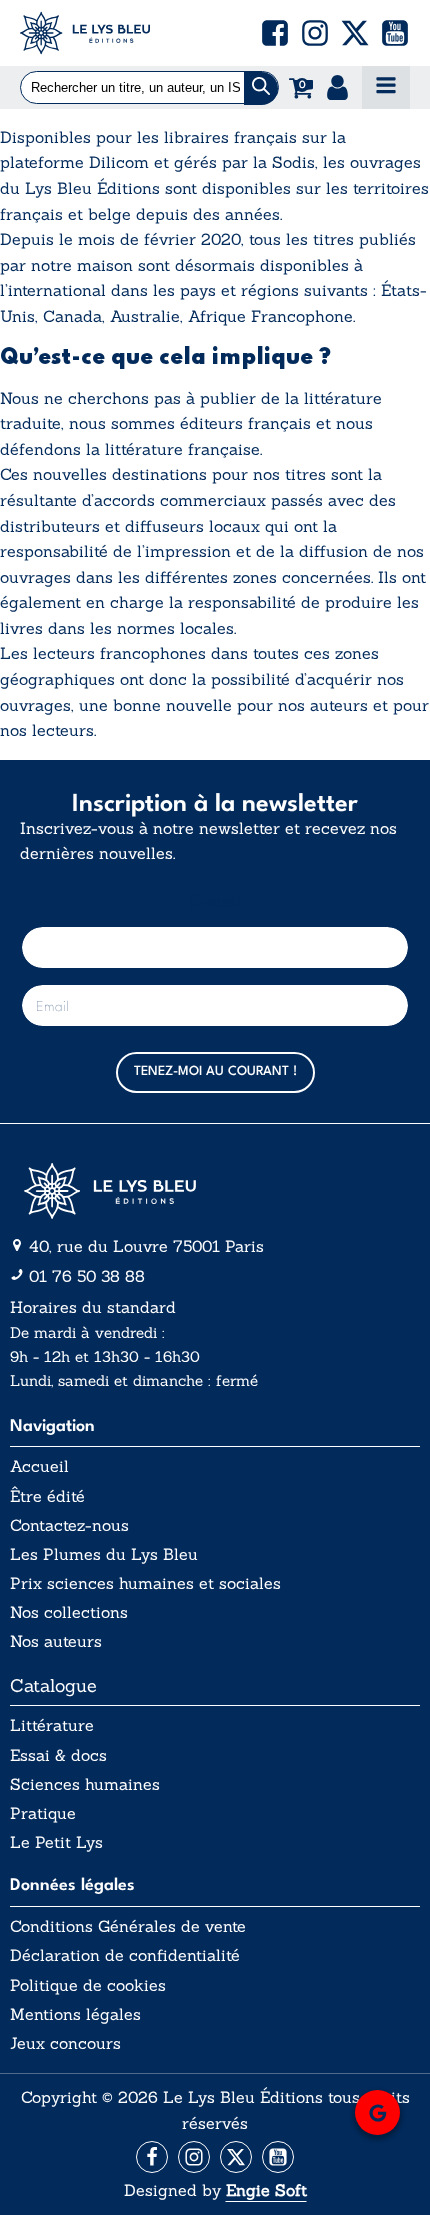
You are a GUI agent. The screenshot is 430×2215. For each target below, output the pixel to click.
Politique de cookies (88, 1985)
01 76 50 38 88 (87, 1276)
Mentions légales (75, 2014)
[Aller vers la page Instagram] (194, 2157)
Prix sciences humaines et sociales (145, 1583)
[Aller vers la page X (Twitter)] (236, 2157)
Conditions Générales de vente (128, 1926)
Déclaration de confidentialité (125, 1955)
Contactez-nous (69, 1525)
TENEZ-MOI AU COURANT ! (215, 1071)
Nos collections (69, 1612)
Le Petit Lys (56, 1842)
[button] (275, 33)
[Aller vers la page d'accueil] (215, 1191)
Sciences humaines (85, 1784)
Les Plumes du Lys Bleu (104, 1554)
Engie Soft (266, 2190)
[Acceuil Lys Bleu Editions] (85, 33)
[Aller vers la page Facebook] (152, 2157)
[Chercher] (261, 88)
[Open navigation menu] (386, 87)
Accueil (39, 1466)
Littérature (52, 1725)
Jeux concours (65, 2043)
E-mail (215, 901)
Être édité (47, 1496)
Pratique (43, 1813)
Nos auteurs (56, 1641)
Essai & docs (58, 1755)
